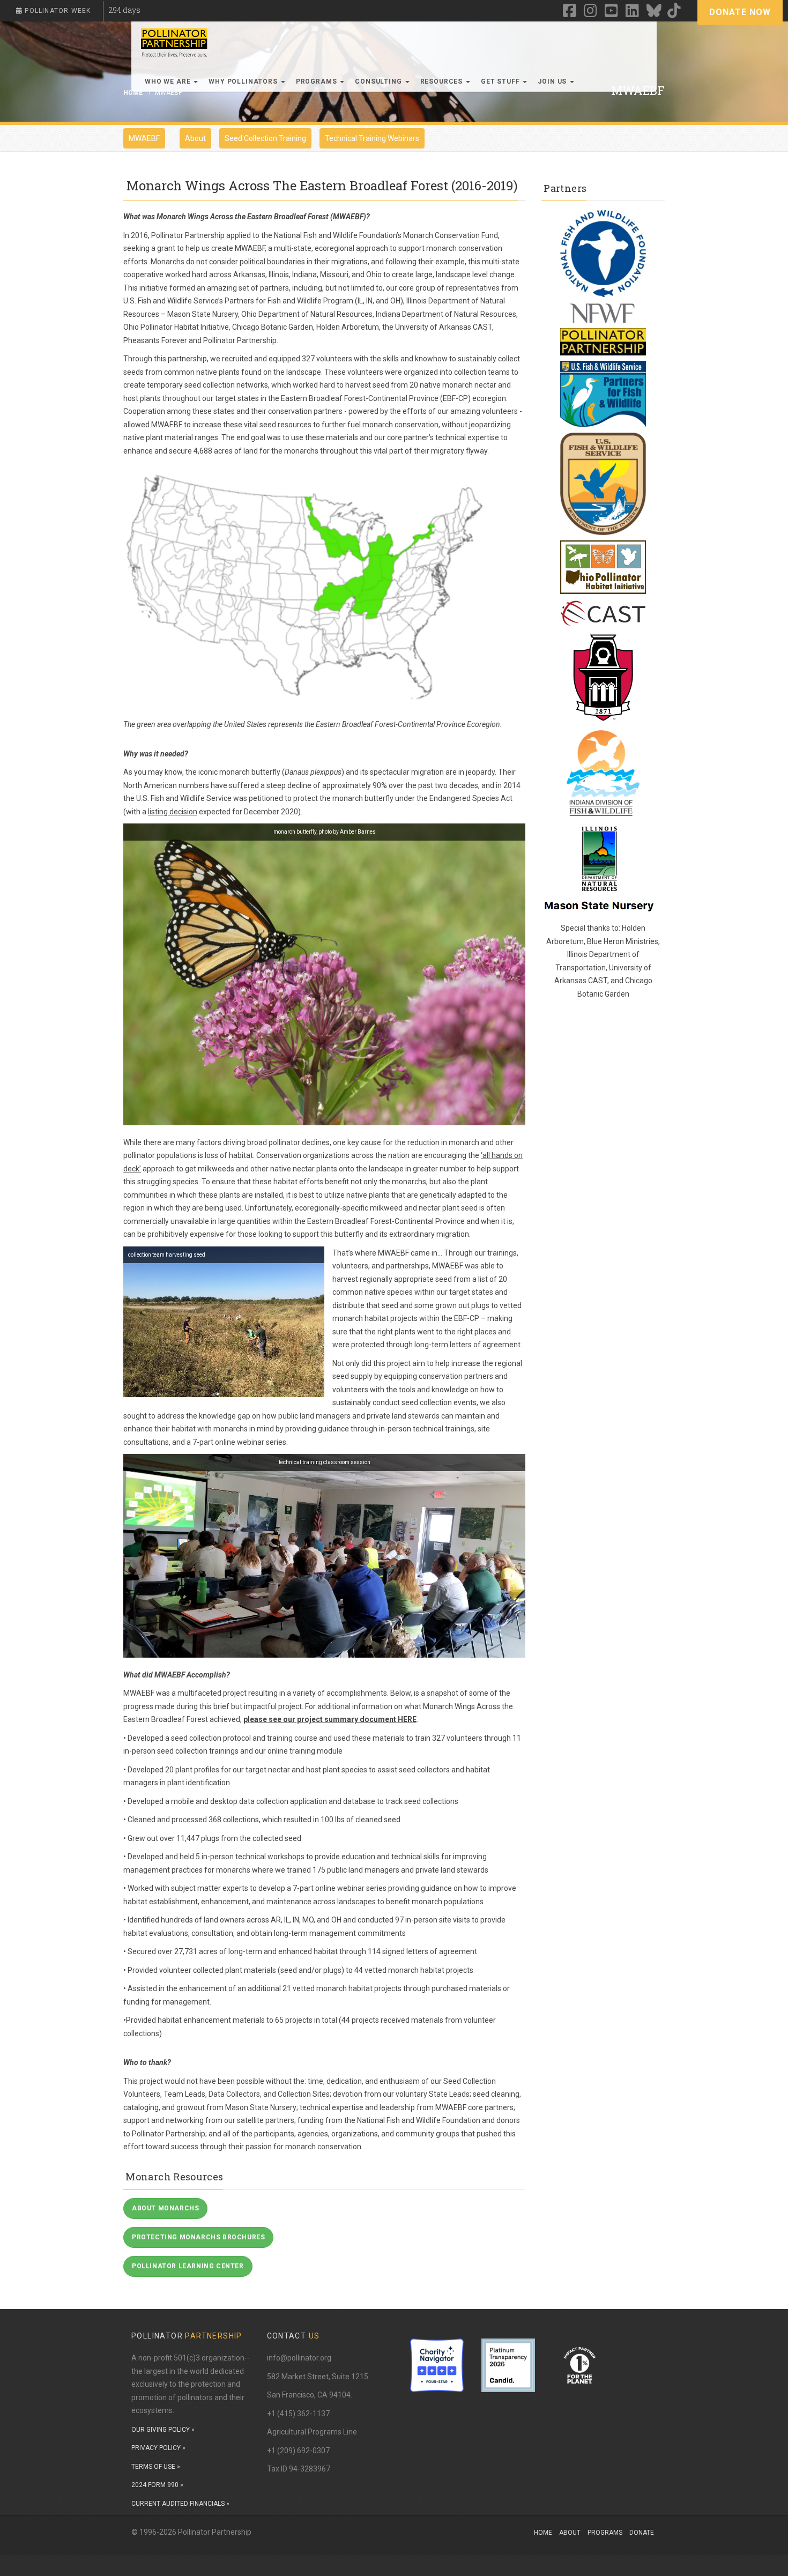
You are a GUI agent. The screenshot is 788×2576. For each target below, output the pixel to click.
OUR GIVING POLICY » (163, 2430)
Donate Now (740, 12)
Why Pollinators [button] (244, 81)
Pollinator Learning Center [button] (188, 2266)
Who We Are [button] (169, 81)
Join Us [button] (553, 81)
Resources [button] (443, 81)
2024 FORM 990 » (157, 2485)
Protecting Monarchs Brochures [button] (198, 2237)
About (195, 138)
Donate (642, 2533)
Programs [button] (318, 81)
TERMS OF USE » (156, 2467)
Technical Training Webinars (372, 138)
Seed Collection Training (265, 138)
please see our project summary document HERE (330, 1719)
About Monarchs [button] (165, 2208)
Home (543, 2533)
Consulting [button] (379, 81)
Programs (605, 2533)
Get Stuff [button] (501, 81)
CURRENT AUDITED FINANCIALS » (180, 2504)
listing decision (173, 812)
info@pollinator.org (299, 2358)
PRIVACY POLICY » (158, 2448)
